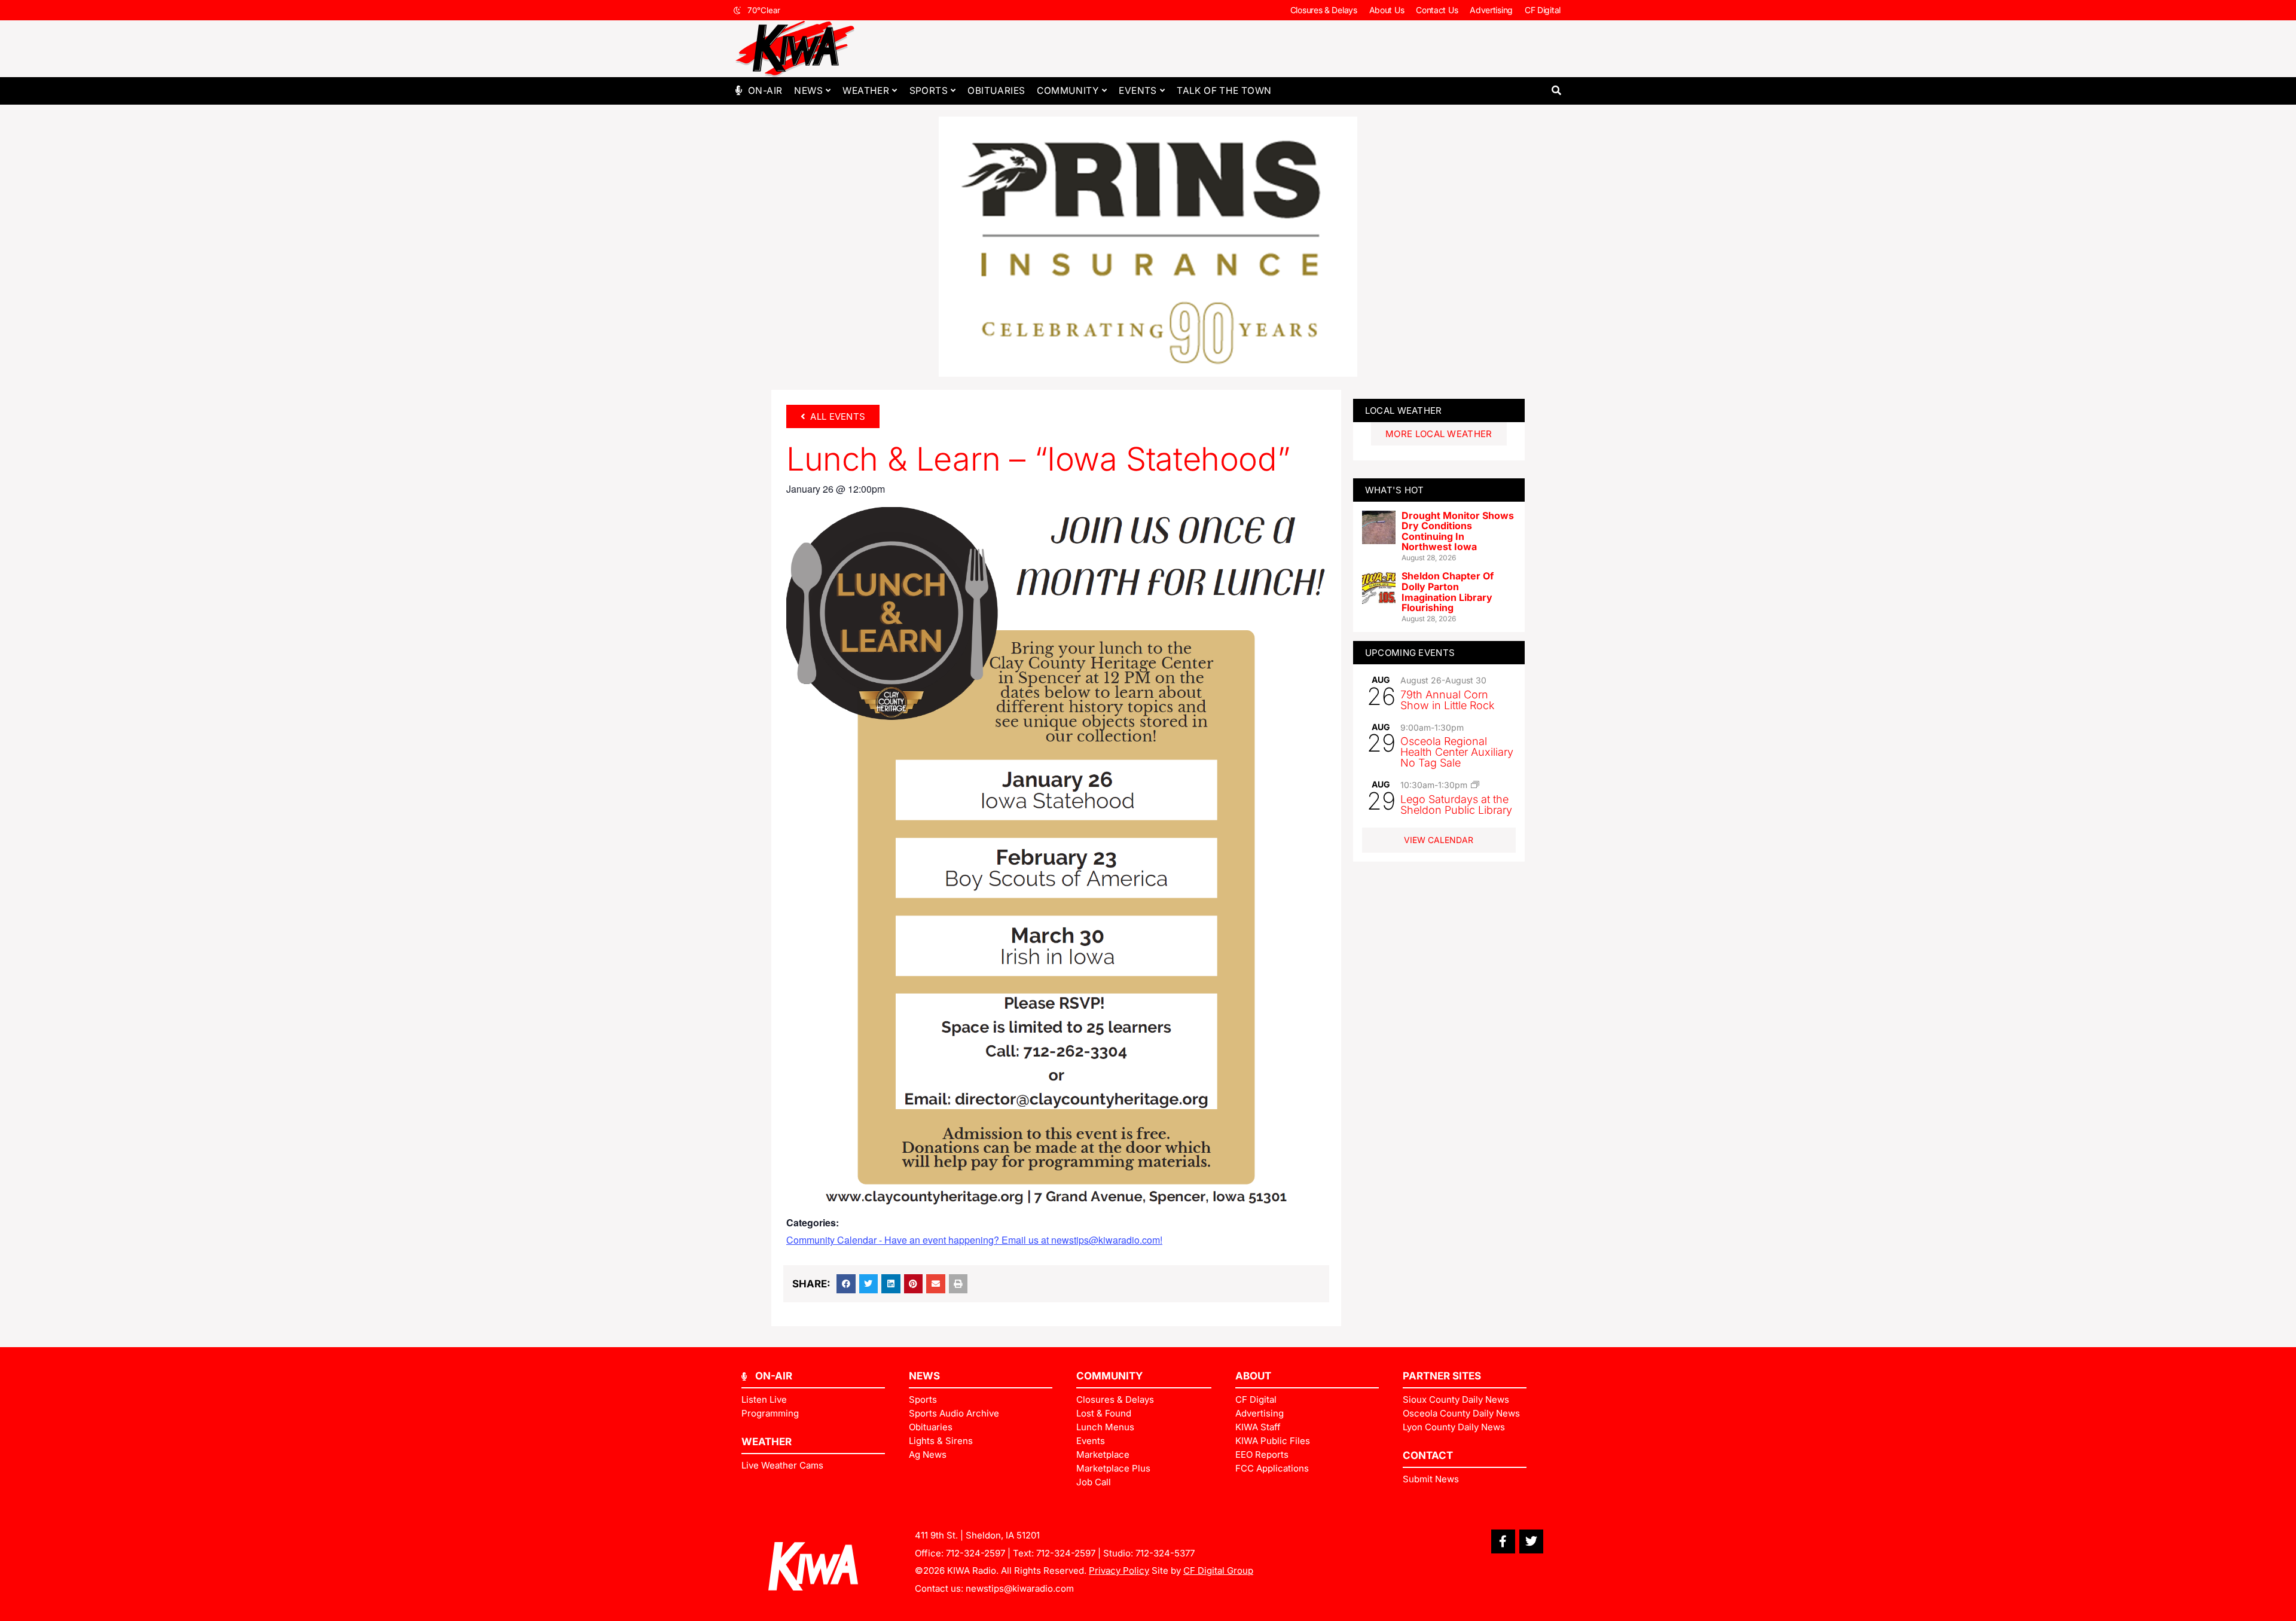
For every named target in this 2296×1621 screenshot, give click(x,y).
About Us (1387, 10)
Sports (929, 91)
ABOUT (1253, 1376)
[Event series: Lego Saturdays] (1475, 784)
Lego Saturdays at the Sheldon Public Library (1456, 805)
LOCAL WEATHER (1404, 410)
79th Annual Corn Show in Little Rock (1448, 700)
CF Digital (1543, 10)
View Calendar (1439, 840)
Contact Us (1437, 10)
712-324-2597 (976, 1553)
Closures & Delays (1324, 10)
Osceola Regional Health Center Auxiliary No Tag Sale (1457, 752)
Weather (866, 91)
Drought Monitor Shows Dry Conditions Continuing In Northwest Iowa (1458, 531)
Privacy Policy (1119, 1570)
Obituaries (996, 91)
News (808, 91)
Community (1068, 91)
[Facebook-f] (1503, 1541)
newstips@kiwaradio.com (1020, 1588)
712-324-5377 (1165, 1553)
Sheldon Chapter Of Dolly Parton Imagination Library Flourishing (1448, 592)
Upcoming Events (1410, 653)
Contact (1428, 1455)
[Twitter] (1531, 1541)
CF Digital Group (1218, 1570)
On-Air (765, 91)
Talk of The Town (1224, 91)
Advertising (1491, 10)
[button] (1556, 91)
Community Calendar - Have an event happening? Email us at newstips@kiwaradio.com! (974, 1240)
